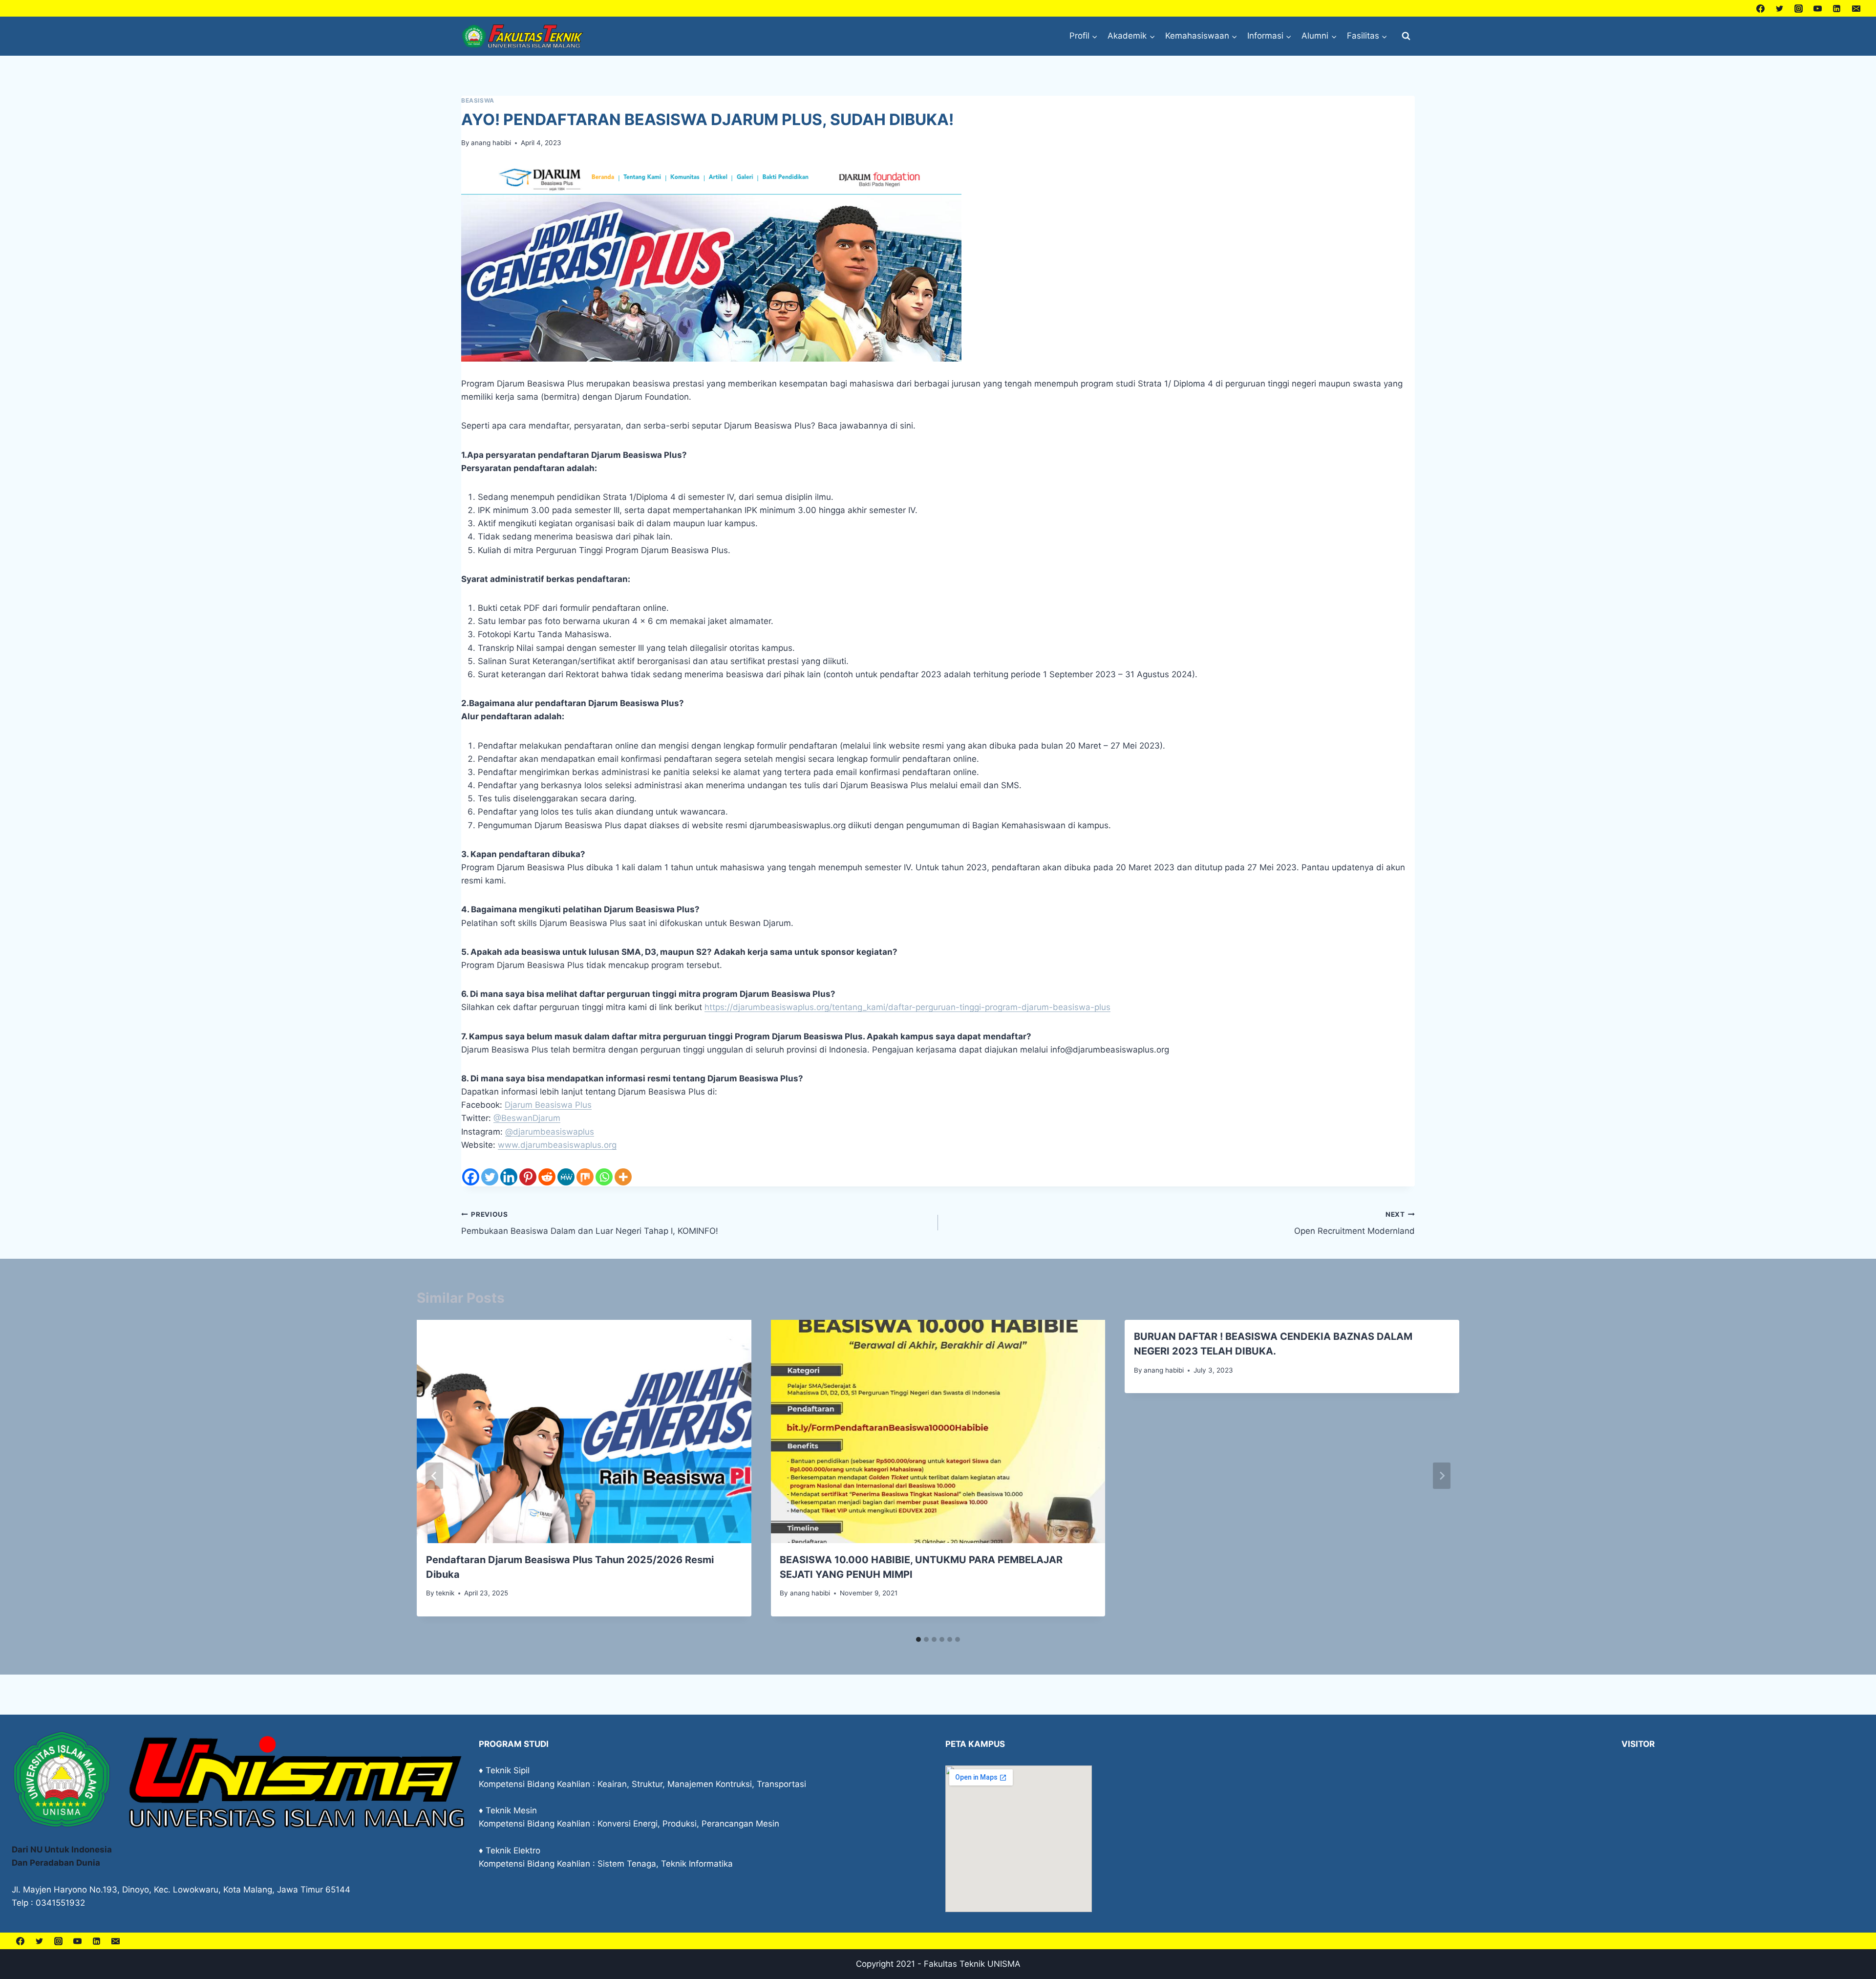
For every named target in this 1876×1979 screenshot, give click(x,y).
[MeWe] (566, 1177)
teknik (445, 1593)
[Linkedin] (1837, 8)
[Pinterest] (528, 1177)
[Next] (1442, 1476)
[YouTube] (1818, 8)
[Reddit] (547, 1177)
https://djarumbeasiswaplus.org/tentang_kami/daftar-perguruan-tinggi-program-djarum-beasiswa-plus (907, 1007)
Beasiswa (478, 100)
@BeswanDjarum (527, 1118)
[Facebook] (1761, 8)
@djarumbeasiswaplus (550, 1132)
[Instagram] (1799, 8)
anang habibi (491, 143)
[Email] (1856, 8)
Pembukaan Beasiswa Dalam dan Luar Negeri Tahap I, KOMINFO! (590, 1223)
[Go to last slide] (434, 1476)
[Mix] (585, 1177)
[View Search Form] (1406, 36)
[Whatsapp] (604, 1177)
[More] (623, 1177)
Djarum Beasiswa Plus (548, 1105)
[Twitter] (1780, 8)
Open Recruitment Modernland (1354, 1223)
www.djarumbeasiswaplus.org (557, 1145)
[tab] (918, 1639)
